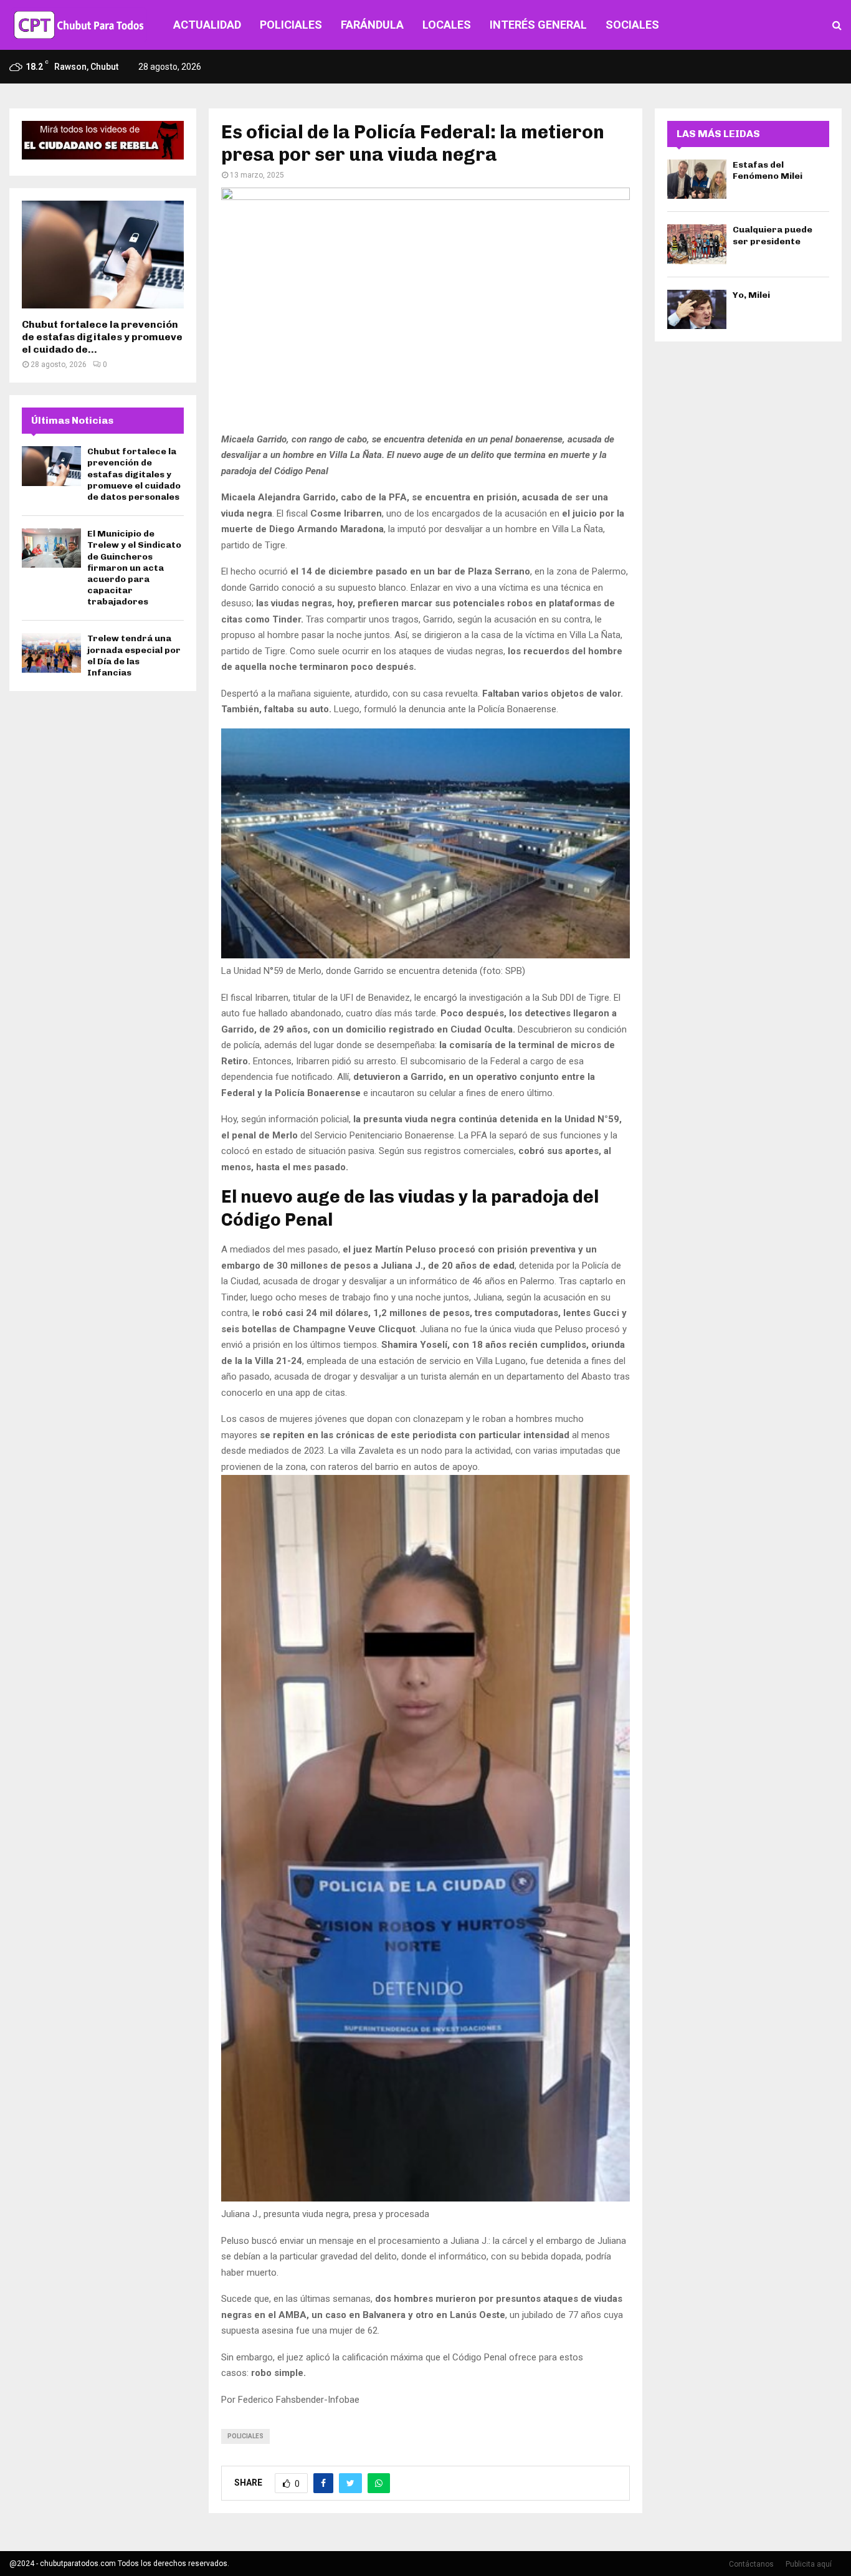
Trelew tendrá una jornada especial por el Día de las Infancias (134, 656)
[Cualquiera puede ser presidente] (697, 244)
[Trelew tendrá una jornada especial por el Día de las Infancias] (51, 653)
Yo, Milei (751, 295)
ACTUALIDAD (207, 25)
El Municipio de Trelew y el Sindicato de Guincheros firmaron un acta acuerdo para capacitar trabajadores (134, 568)
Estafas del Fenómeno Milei (768, 170)
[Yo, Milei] (697, 309)
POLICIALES (291, 25)
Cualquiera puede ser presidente (773, 235)
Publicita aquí (809, 2564)
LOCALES (447, 25)
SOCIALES (632, 25)
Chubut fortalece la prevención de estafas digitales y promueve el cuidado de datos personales (134, 474)
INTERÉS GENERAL (538, 25)
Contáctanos (751, 2564)
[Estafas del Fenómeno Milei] (697, 179)
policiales (245, 2436)
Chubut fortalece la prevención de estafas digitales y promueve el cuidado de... (102, 337)
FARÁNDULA (372, 25)
